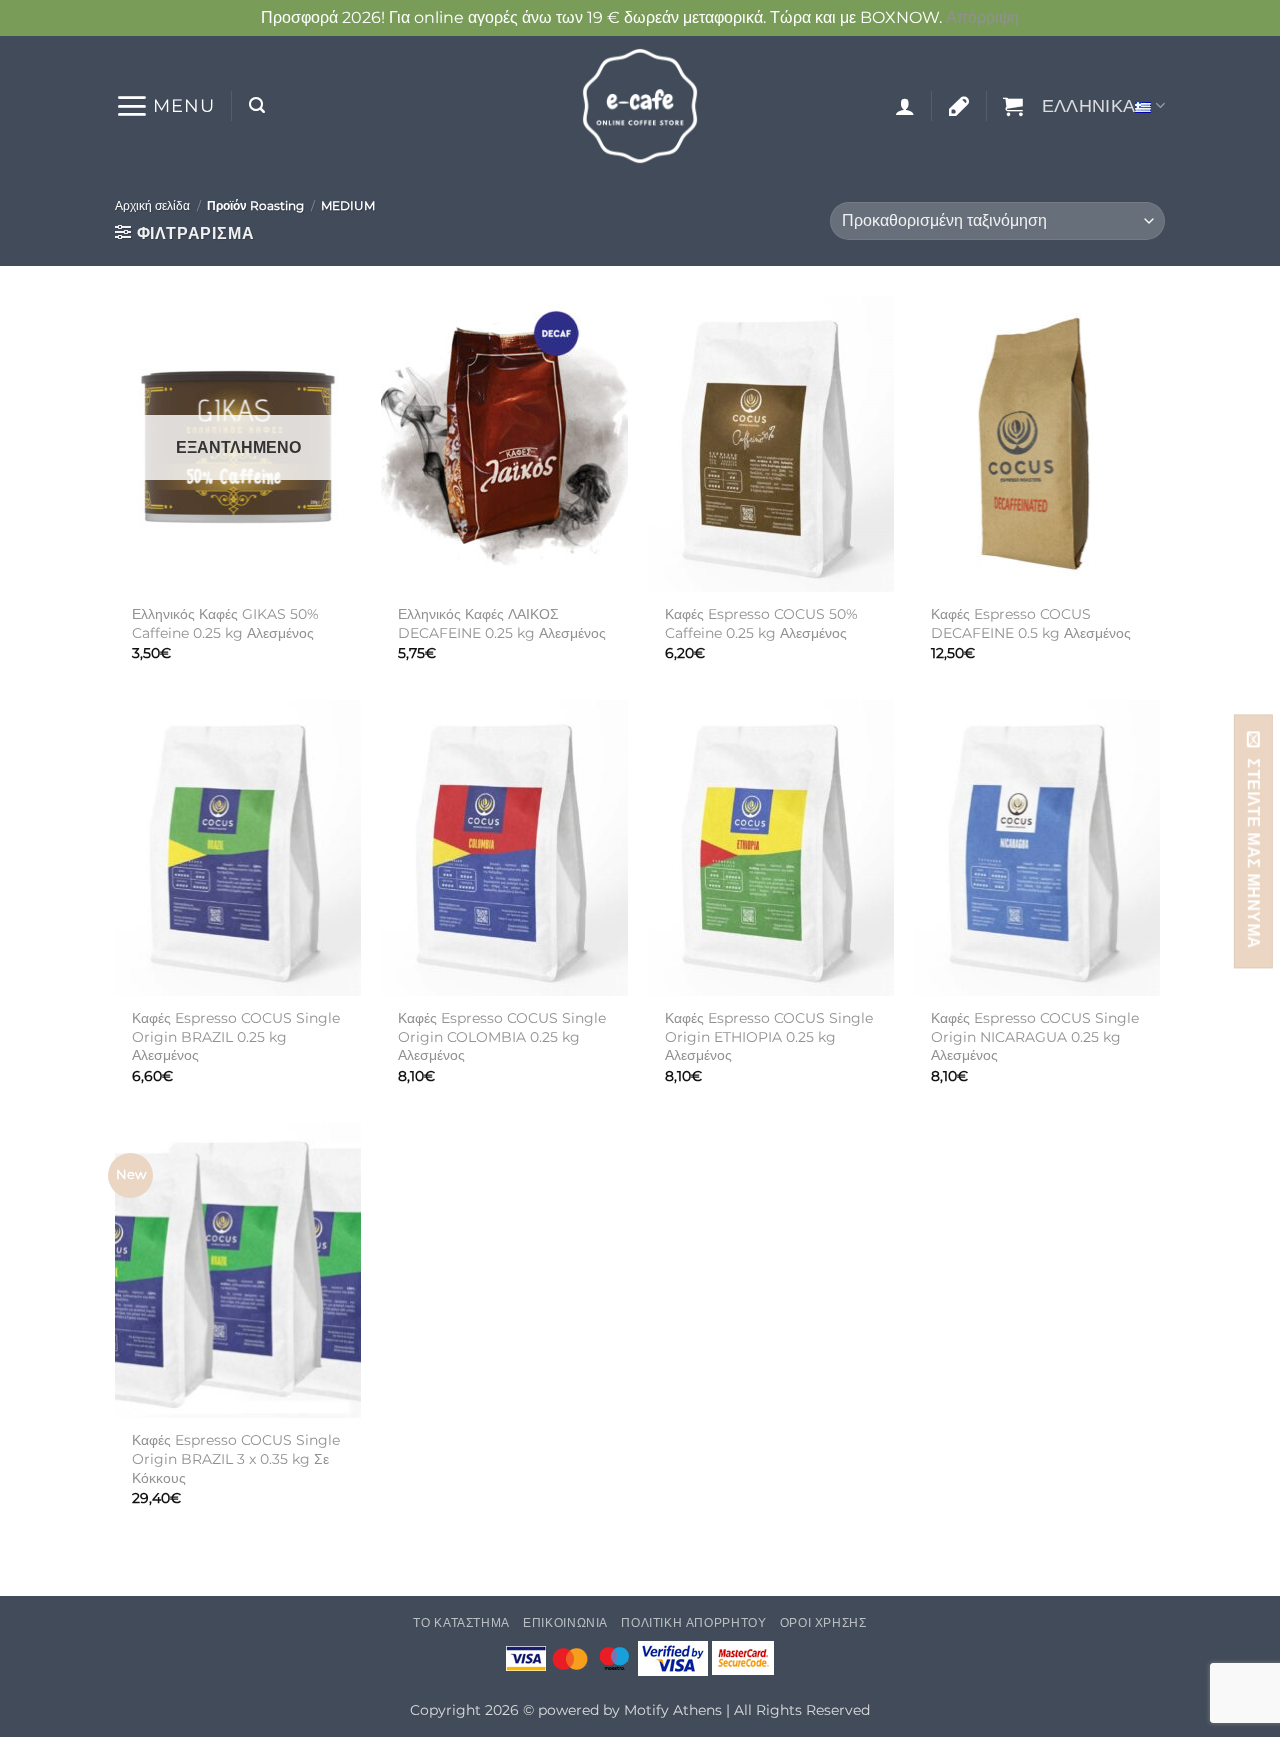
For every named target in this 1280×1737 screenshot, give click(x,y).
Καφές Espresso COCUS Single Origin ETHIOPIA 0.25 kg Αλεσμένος (769, 1036)
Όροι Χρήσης (823, 1622)
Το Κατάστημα (461, 1622)
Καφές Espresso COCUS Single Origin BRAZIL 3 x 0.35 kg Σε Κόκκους (236, 1458)
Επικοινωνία (565, 1622)
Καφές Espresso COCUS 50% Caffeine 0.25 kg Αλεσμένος (761, 623)
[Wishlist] (959, 106)
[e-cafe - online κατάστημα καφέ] (640, 106)
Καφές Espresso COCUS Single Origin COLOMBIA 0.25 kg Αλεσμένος (502, 1036)
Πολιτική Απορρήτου (693, 1622)
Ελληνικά (1089, 105)
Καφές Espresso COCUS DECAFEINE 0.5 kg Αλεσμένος (1031, 623)
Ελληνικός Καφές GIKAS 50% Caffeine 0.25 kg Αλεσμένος (225, 623)
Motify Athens (673, 1710)
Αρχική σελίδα (152, 205)
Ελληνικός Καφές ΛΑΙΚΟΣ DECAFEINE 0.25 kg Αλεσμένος (502, 623)
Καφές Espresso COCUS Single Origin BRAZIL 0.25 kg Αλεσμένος (236, 1036)
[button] (165, 106)
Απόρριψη (982, 17)
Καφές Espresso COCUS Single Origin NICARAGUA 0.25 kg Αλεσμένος (1035, 1036)
